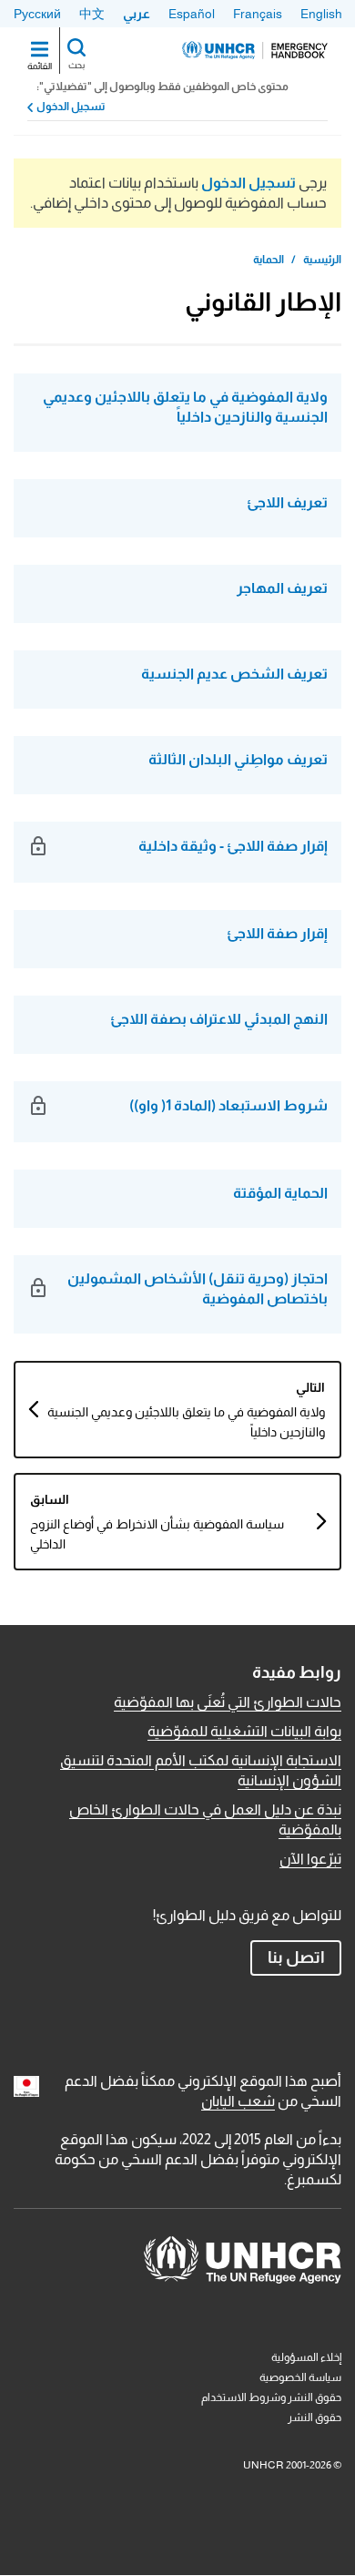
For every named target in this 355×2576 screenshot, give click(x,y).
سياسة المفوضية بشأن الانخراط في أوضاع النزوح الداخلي (157, 1534)
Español (192, 14)
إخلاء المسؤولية (306, 2357)
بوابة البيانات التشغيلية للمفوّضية (244, 1731)
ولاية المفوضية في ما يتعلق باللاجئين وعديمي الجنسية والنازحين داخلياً (185, 407)
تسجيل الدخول (71, 107)
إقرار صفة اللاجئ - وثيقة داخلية (233, 846)
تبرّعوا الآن (310, 1859)
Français (258, 14)
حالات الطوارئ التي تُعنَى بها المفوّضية (228, 1702)
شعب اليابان (238, 2101)
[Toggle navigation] (40, 51)
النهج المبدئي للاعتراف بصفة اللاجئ (219, 1019)
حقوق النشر (314, 2418)
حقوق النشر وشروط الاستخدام (271, 2397)
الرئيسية (322, 260)
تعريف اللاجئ (287, 502)
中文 (92, 14)
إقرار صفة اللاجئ (277, 933)
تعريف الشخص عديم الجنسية (234, 674)
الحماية (269, 260)
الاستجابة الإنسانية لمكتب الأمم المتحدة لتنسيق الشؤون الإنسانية (201, 1770)
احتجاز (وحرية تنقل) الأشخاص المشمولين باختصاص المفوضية (198, 1288)
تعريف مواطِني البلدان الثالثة (238, 759)
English (321, 14)
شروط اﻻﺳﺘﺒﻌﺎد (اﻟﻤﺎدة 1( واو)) (228, 1105)
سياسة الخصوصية (300, 2377)
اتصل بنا (296, 1958)
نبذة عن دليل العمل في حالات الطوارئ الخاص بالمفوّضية (205, 1820)
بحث (76, 65)
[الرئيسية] (255, 50)
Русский (37, 14)
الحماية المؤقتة (280, 1193)
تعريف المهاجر (282, 588)
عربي (137, 14)
